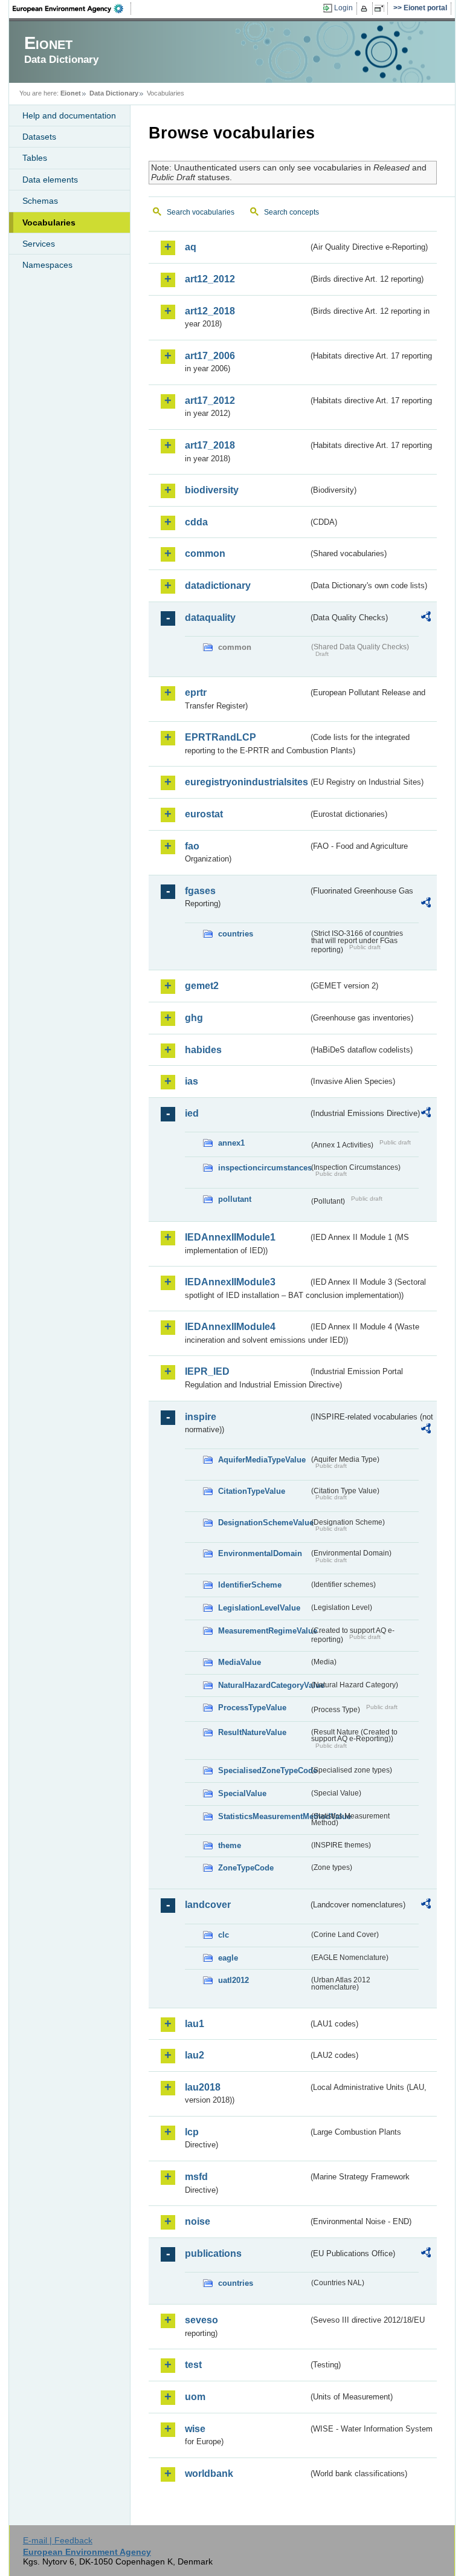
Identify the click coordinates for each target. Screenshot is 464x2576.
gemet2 (202, 986)
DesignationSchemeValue (263, 1523)
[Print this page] (366, 8)
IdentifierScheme (250, 1585)
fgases (200, 891)
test (193, 2365)
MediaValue (240, 1662)
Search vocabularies (201, 212)
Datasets (39, 137)
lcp (192, 2132)
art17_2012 (210, 401)
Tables (35, 158)
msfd (196, 2177)
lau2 (195, 2055)
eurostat (204, 814)
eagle (228, 1958)
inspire (201, 1417)
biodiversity (212, 490)
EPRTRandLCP (221, 737)
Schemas (40, 201)
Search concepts (292, 212)
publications (213, 2253)
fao (192, 846)
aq (191, 247)
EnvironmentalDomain (260, 1553)
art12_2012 (210, 279)
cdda (196, 522)
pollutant (235, 1199)
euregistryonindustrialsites (246, 782)
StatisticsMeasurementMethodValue (263, 1816)
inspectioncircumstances (263, 1168)
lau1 (195, 2024)
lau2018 (203, 2087)
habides (203, 1050)
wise (195, 2429)
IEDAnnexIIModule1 (230, 1237)
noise (198, 2221)
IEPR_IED (207, 1371)
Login (343, 8)
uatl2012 (234, 1980)
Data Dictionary (114, 93)
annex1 (231, 1143)
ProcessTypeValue (252, 1708)
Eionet (71, 93)
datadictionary (218, 586)
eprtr (196, 693)
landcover (208, 1905)
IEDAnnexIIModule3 (230, 1282)
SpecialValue (242, 1793)
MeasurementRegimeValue (263, 1631)
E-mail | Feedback (58, 2540)
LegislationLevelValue (259, 1608)
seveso (201, 2320)
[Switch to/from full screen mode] (382, 8)
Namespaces (47, 265)
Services (39, 244)
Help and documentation (69, 115)
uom (195, 2397)
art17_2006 (210, 356)
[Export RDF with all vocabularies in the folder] (426, 618)
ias (192, 1081)
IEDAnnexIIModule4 (230, 1327)
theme (230, 1845)
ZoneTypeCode (246, 1868)
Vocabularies (49, 222)
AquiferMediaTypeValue (262, 1460)
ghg (194, 1018)
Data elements (50, 180)
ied (192, 1113)
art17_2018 (210, 445)
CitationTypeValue (252, 1491)
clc (224, 1935)
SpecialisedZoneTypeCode (263, 1770)
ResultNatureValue (252, 1732)
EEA (72, 8)
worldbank (209, 2474)
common (205, 553)
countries (236, 934)
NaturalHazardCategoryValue (263, 1685)
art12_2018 (210, 311)
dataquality (210, 618)
